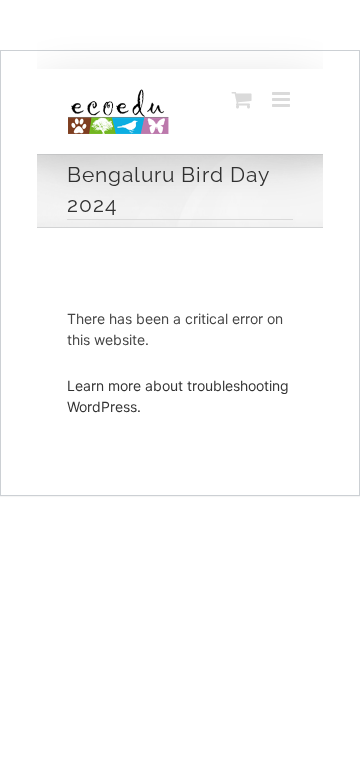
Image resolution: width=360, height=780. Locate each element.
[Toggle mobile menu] (282, 99)
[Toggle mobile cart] (242, 99)
